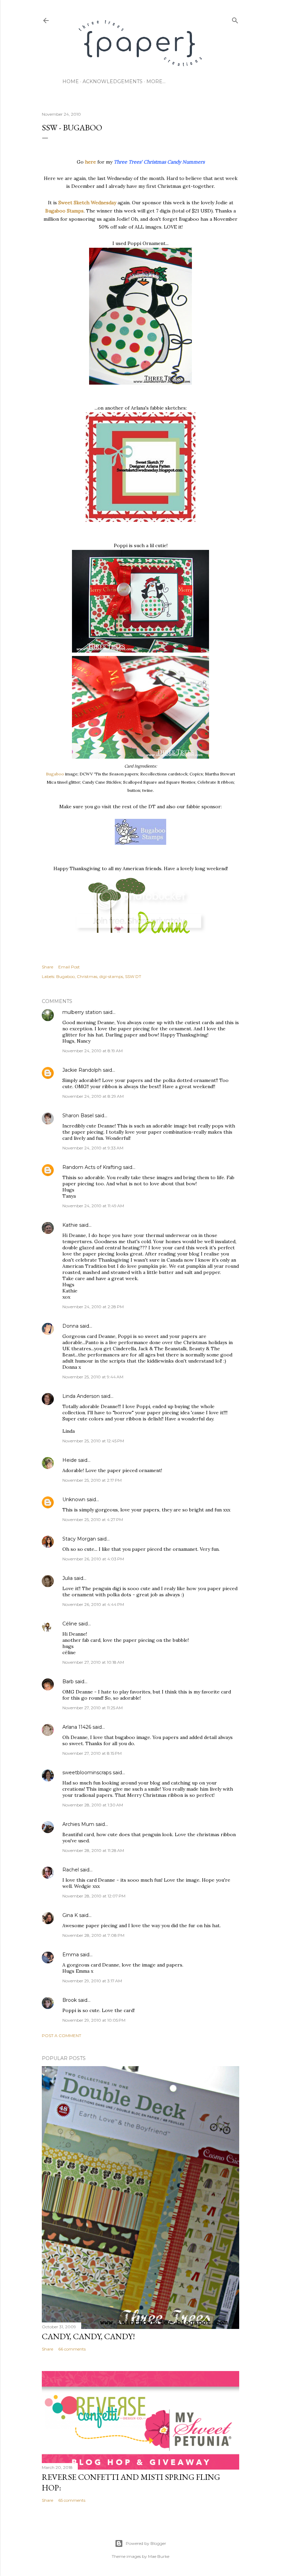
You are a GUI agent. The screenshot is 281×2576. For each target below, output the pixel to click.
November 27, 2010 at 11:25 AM (93, 1708)
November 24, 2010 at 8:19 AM (93, 1051)
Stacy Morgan (79, 1539)
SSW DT (133, 976)
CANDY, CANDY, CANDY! (88, 2336)
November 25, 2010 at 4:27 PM (93, 1519)
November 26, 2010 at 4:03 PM (93, 1559)
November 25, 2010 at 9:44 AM (93, 1377)
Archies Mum (78, 1824)
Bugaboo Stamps (64, 211)
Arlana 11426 (77, 1727)
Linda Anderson (81, 1396)
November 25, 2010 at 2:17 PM (92, 1480)
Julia (68, 1578)
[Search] (235, 19)
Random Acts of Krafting (92, 1167)
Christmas (87, 976)
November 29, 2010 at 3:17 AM (92, 1981)
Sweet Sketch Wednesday (87, 203)
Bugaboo (55, 774)
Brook (70, 2000)
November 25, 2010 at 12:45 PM (93, 1441)
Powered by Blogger (146, 2543)
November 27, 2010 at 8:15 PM (92, 1753)
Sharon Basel (78, 1116)
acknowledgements (113, 81)
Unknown (74, 1499)
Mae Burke (159, 2556)
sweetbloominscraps (87, 1773)
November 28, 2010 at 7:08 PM (93, 1935)
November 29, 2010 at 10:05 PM (94, 2020)
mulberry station (82, 1012)
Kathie (70, 1225)
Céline (70, 1624)
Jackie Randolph (82, 1070)
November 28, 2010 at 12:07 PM (94, 1896)
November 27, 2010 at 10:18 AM (93, 1662)
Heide (70, 1460)
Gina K (70, 1915)
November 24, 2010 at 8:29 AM (93, 1096)
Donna (70, 1326)
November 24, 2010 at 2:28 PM (93, 1307)
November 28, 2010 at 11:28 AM (93, 1850)
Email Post (69, 967)
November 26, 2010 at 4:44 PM (93, 1604)
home (71, 81)
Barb (68, 1682)
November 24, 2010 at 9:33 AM (93, 1148)
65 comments (72, 2500)
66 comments (72, 2349)
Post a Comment (62, 2036)
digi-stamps (111, 976)
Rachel (71, 1870)
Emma (71, 1955)
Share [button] (47, 967)
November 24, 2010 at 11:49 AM (93, 1206)
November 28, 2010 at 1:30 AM (93, 1805)
